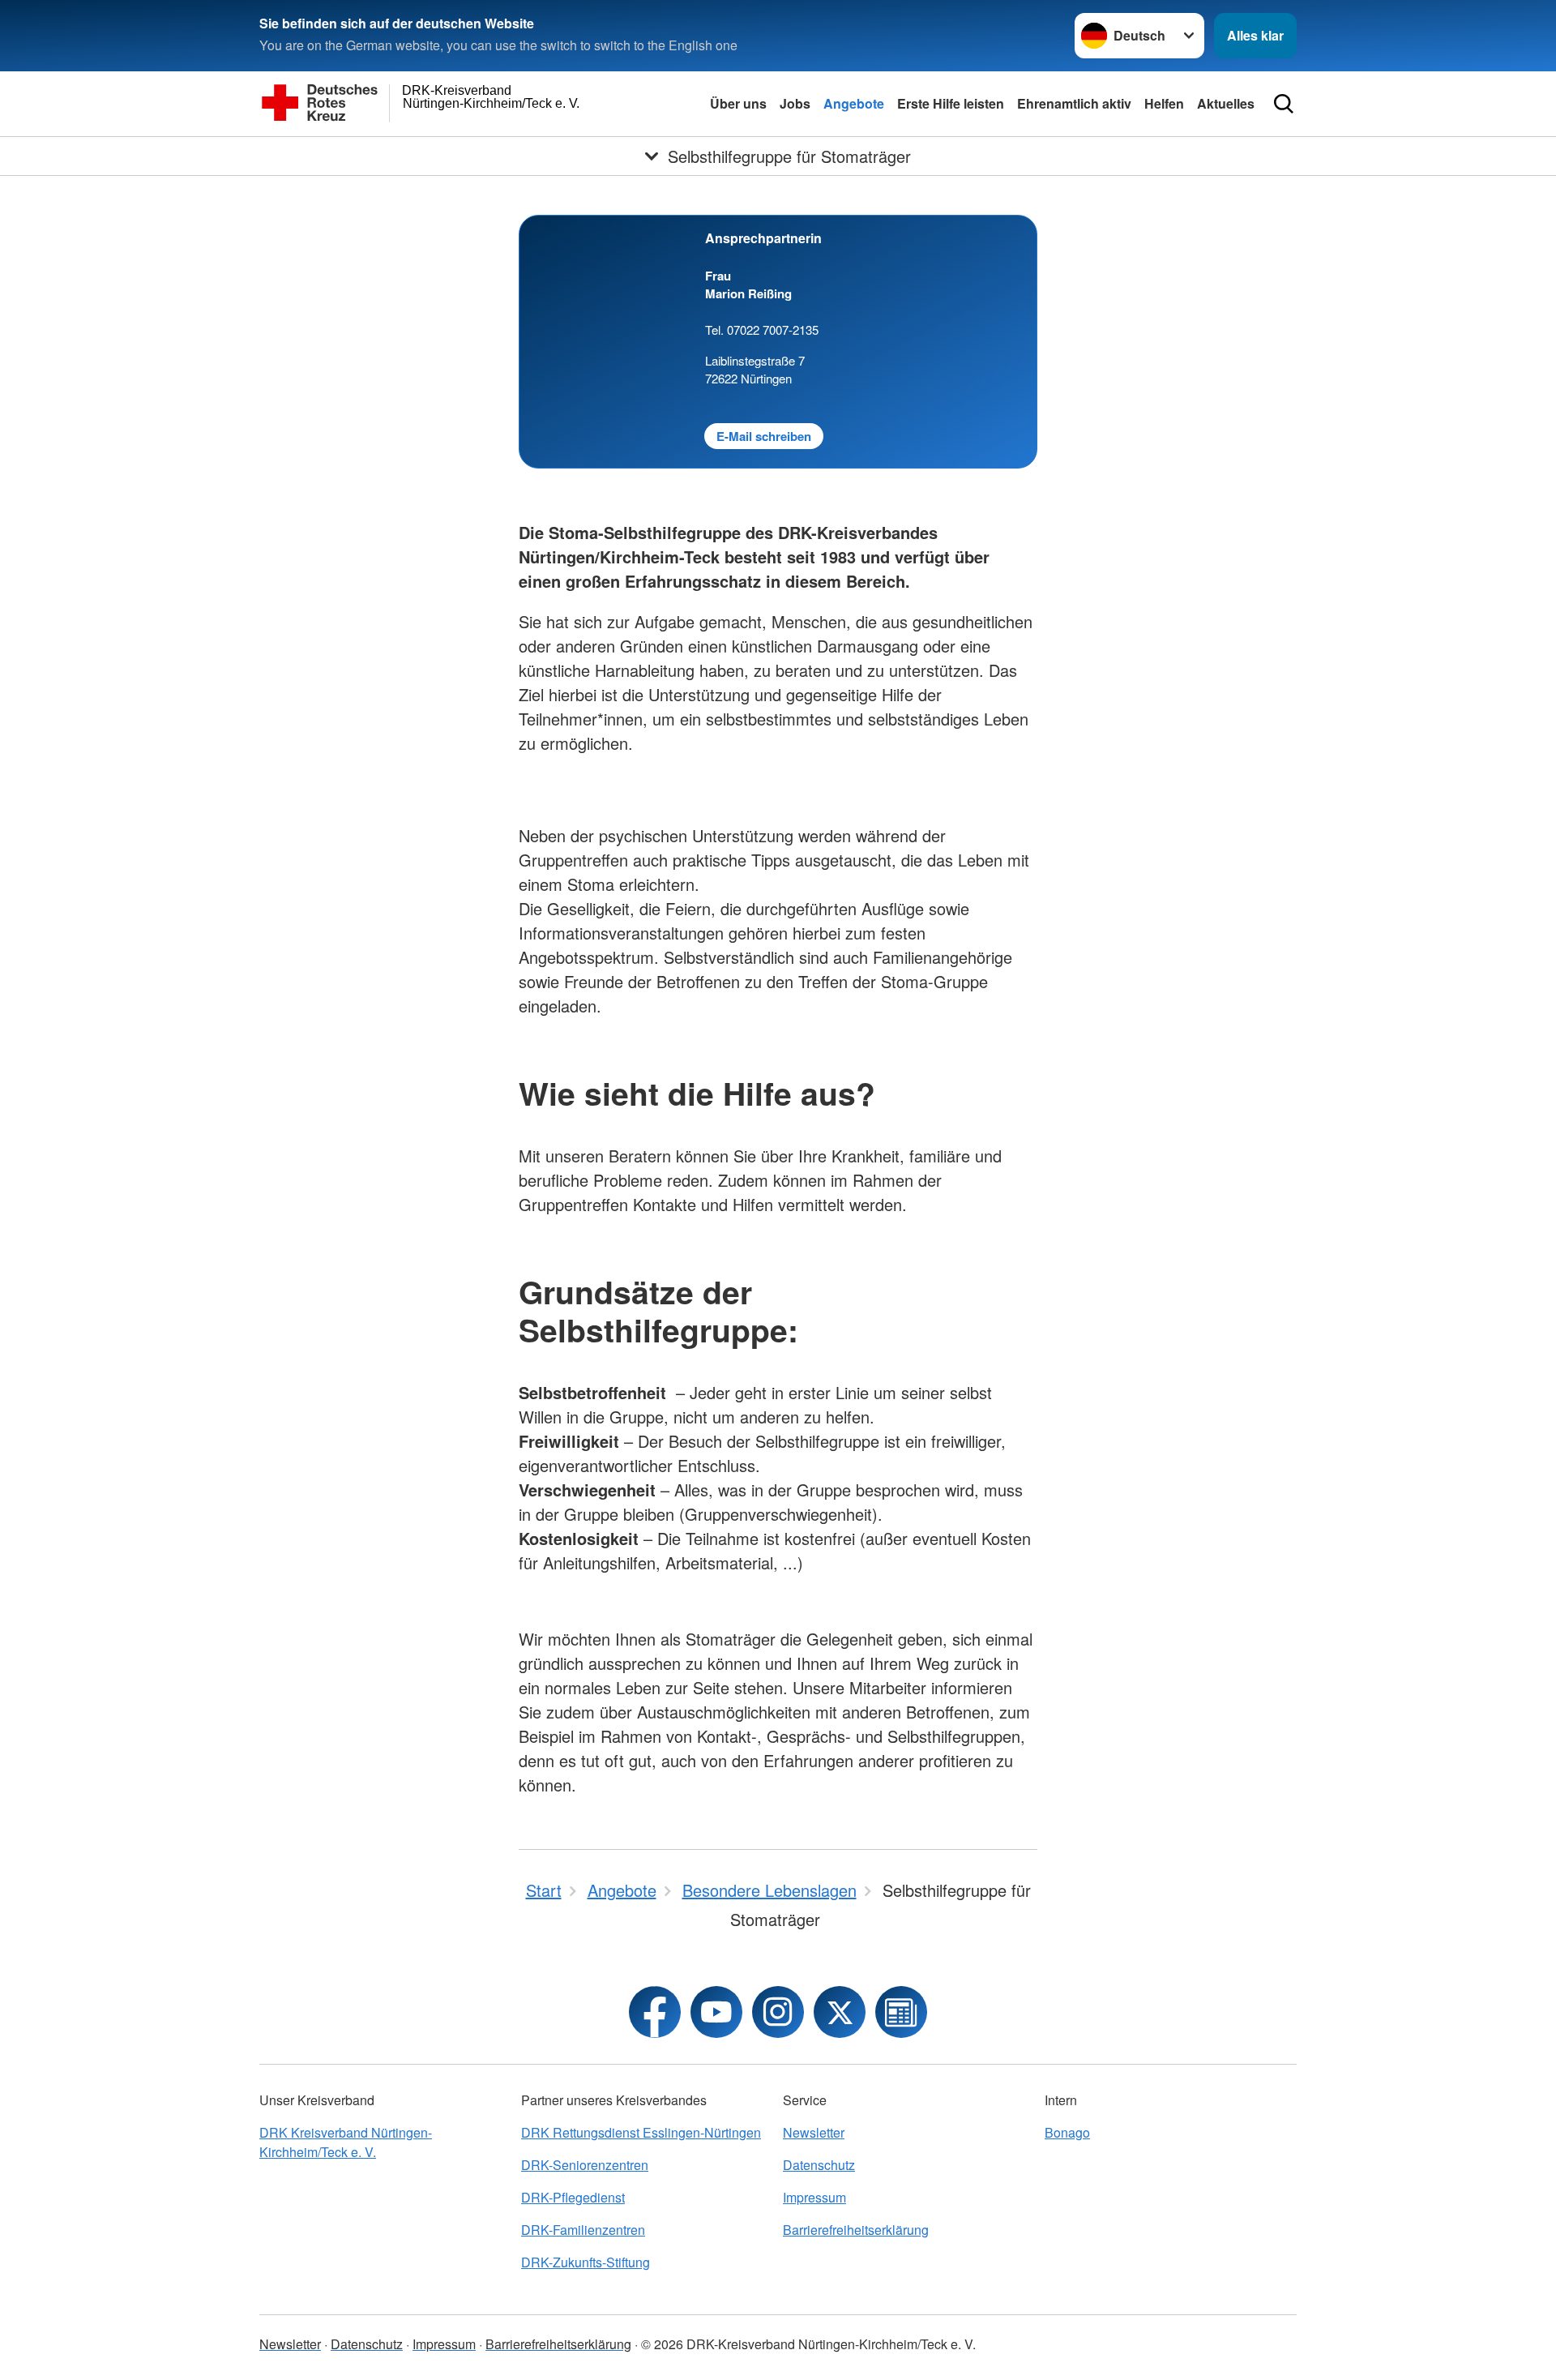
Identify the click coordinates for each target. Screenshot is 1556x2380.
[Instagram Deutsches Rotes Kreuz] (778, 2012)
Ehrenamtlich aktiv (1074, 103)
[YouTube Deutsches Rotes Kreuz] (716, 2012)
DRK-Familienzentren (583, 2230)
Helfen (1164, 103)
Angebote (854, 103)
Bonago (1067, 2132)
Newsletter (814, 2132)
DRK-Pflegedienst (573, 2197)
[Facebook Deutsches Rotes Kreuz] (655, 2012)
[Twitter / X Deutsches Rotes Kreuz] (840, 2012)
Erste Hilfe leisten (951, 103)
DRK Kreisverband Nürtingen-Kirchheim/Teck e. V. (346, 2142)
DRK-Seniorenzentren (585, 2165)
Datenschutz (819, 2165)
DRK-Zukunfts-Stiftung (586, 2262)
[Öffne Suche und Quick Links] (1284, 104)
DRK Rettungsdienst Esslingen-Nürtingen (641, 2132)
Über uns (738, 103)
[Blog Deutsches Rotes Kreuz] (901, 2012)
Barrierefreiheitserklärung (856, 2230)
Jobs (795, 103)
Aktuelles (1226, 103)
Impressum (814, 2197)
